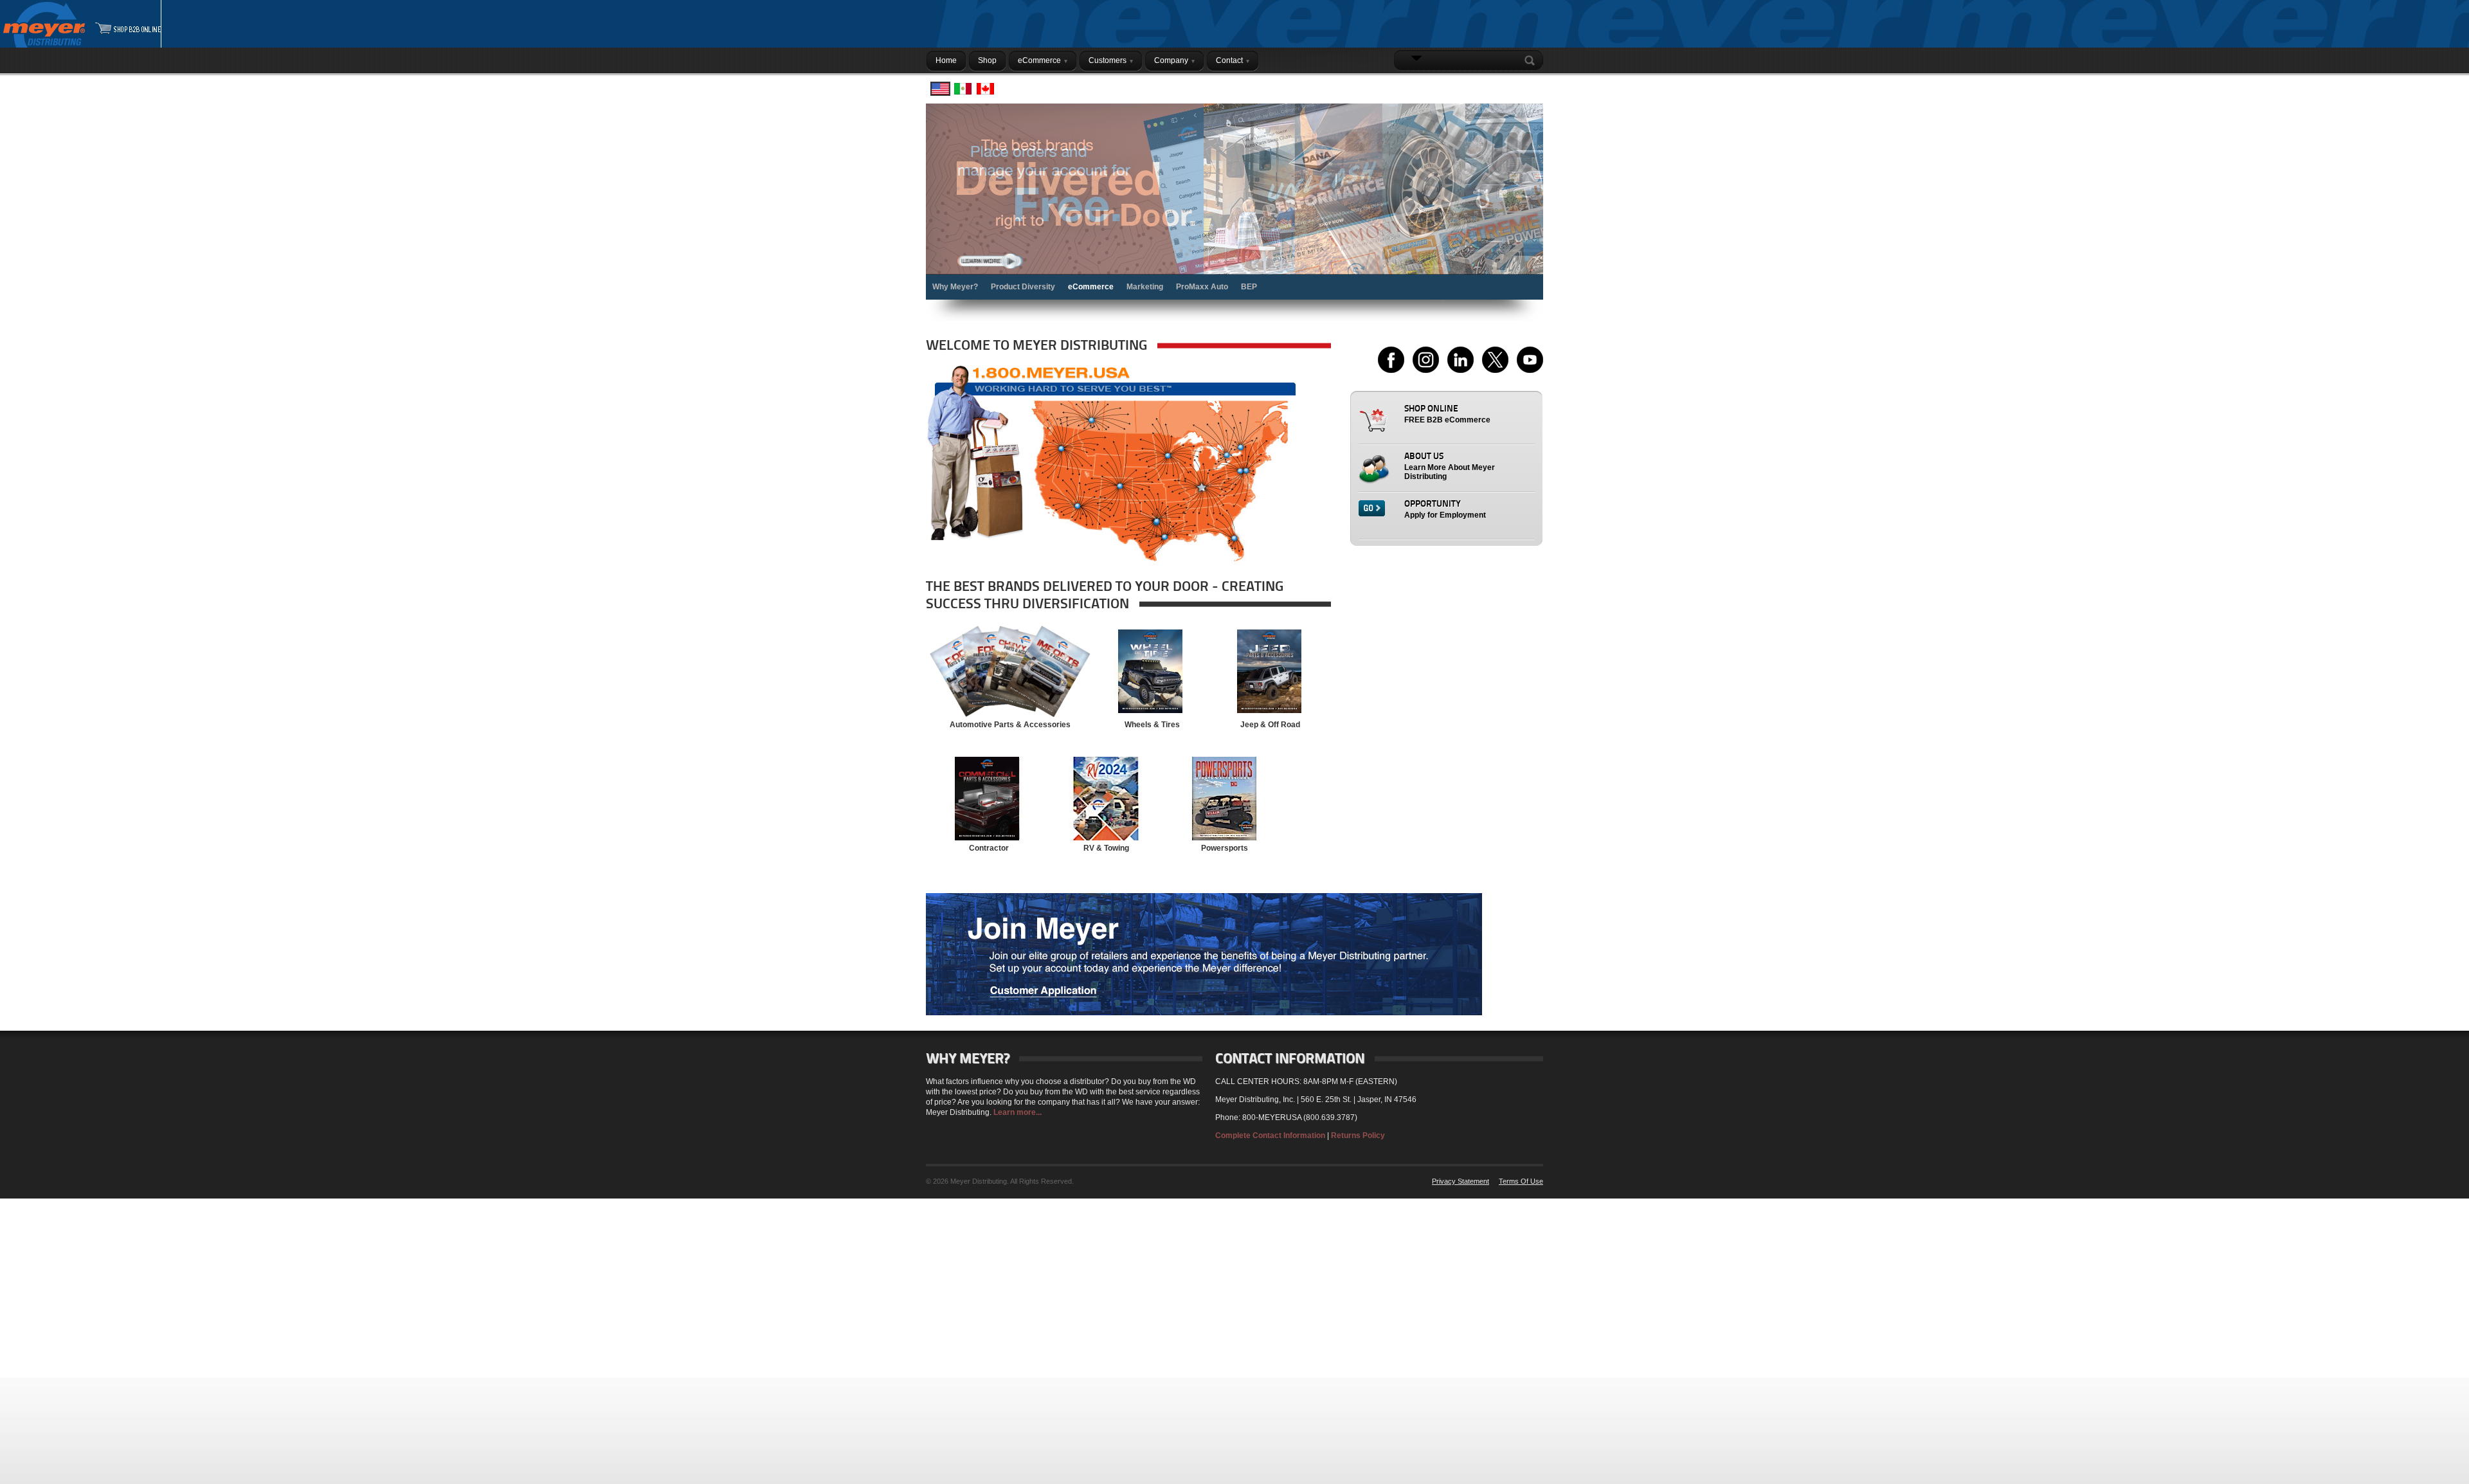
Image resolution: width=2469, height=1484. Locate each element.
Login (1526, 86)
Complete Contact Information (1270, 1136)
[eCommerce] (1234, 202)
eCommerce (1091, 287)
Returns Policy (1358, 1136)
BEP (1249, 287)
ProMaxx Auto (1202, 287)
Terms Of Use (1521, 1181)
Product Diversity (1023, 287)
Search (1532, 60)
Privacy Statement (1461, 1181)
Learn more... (1017, 1112)
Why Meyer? (955, 287)
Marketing (1145, 287)
